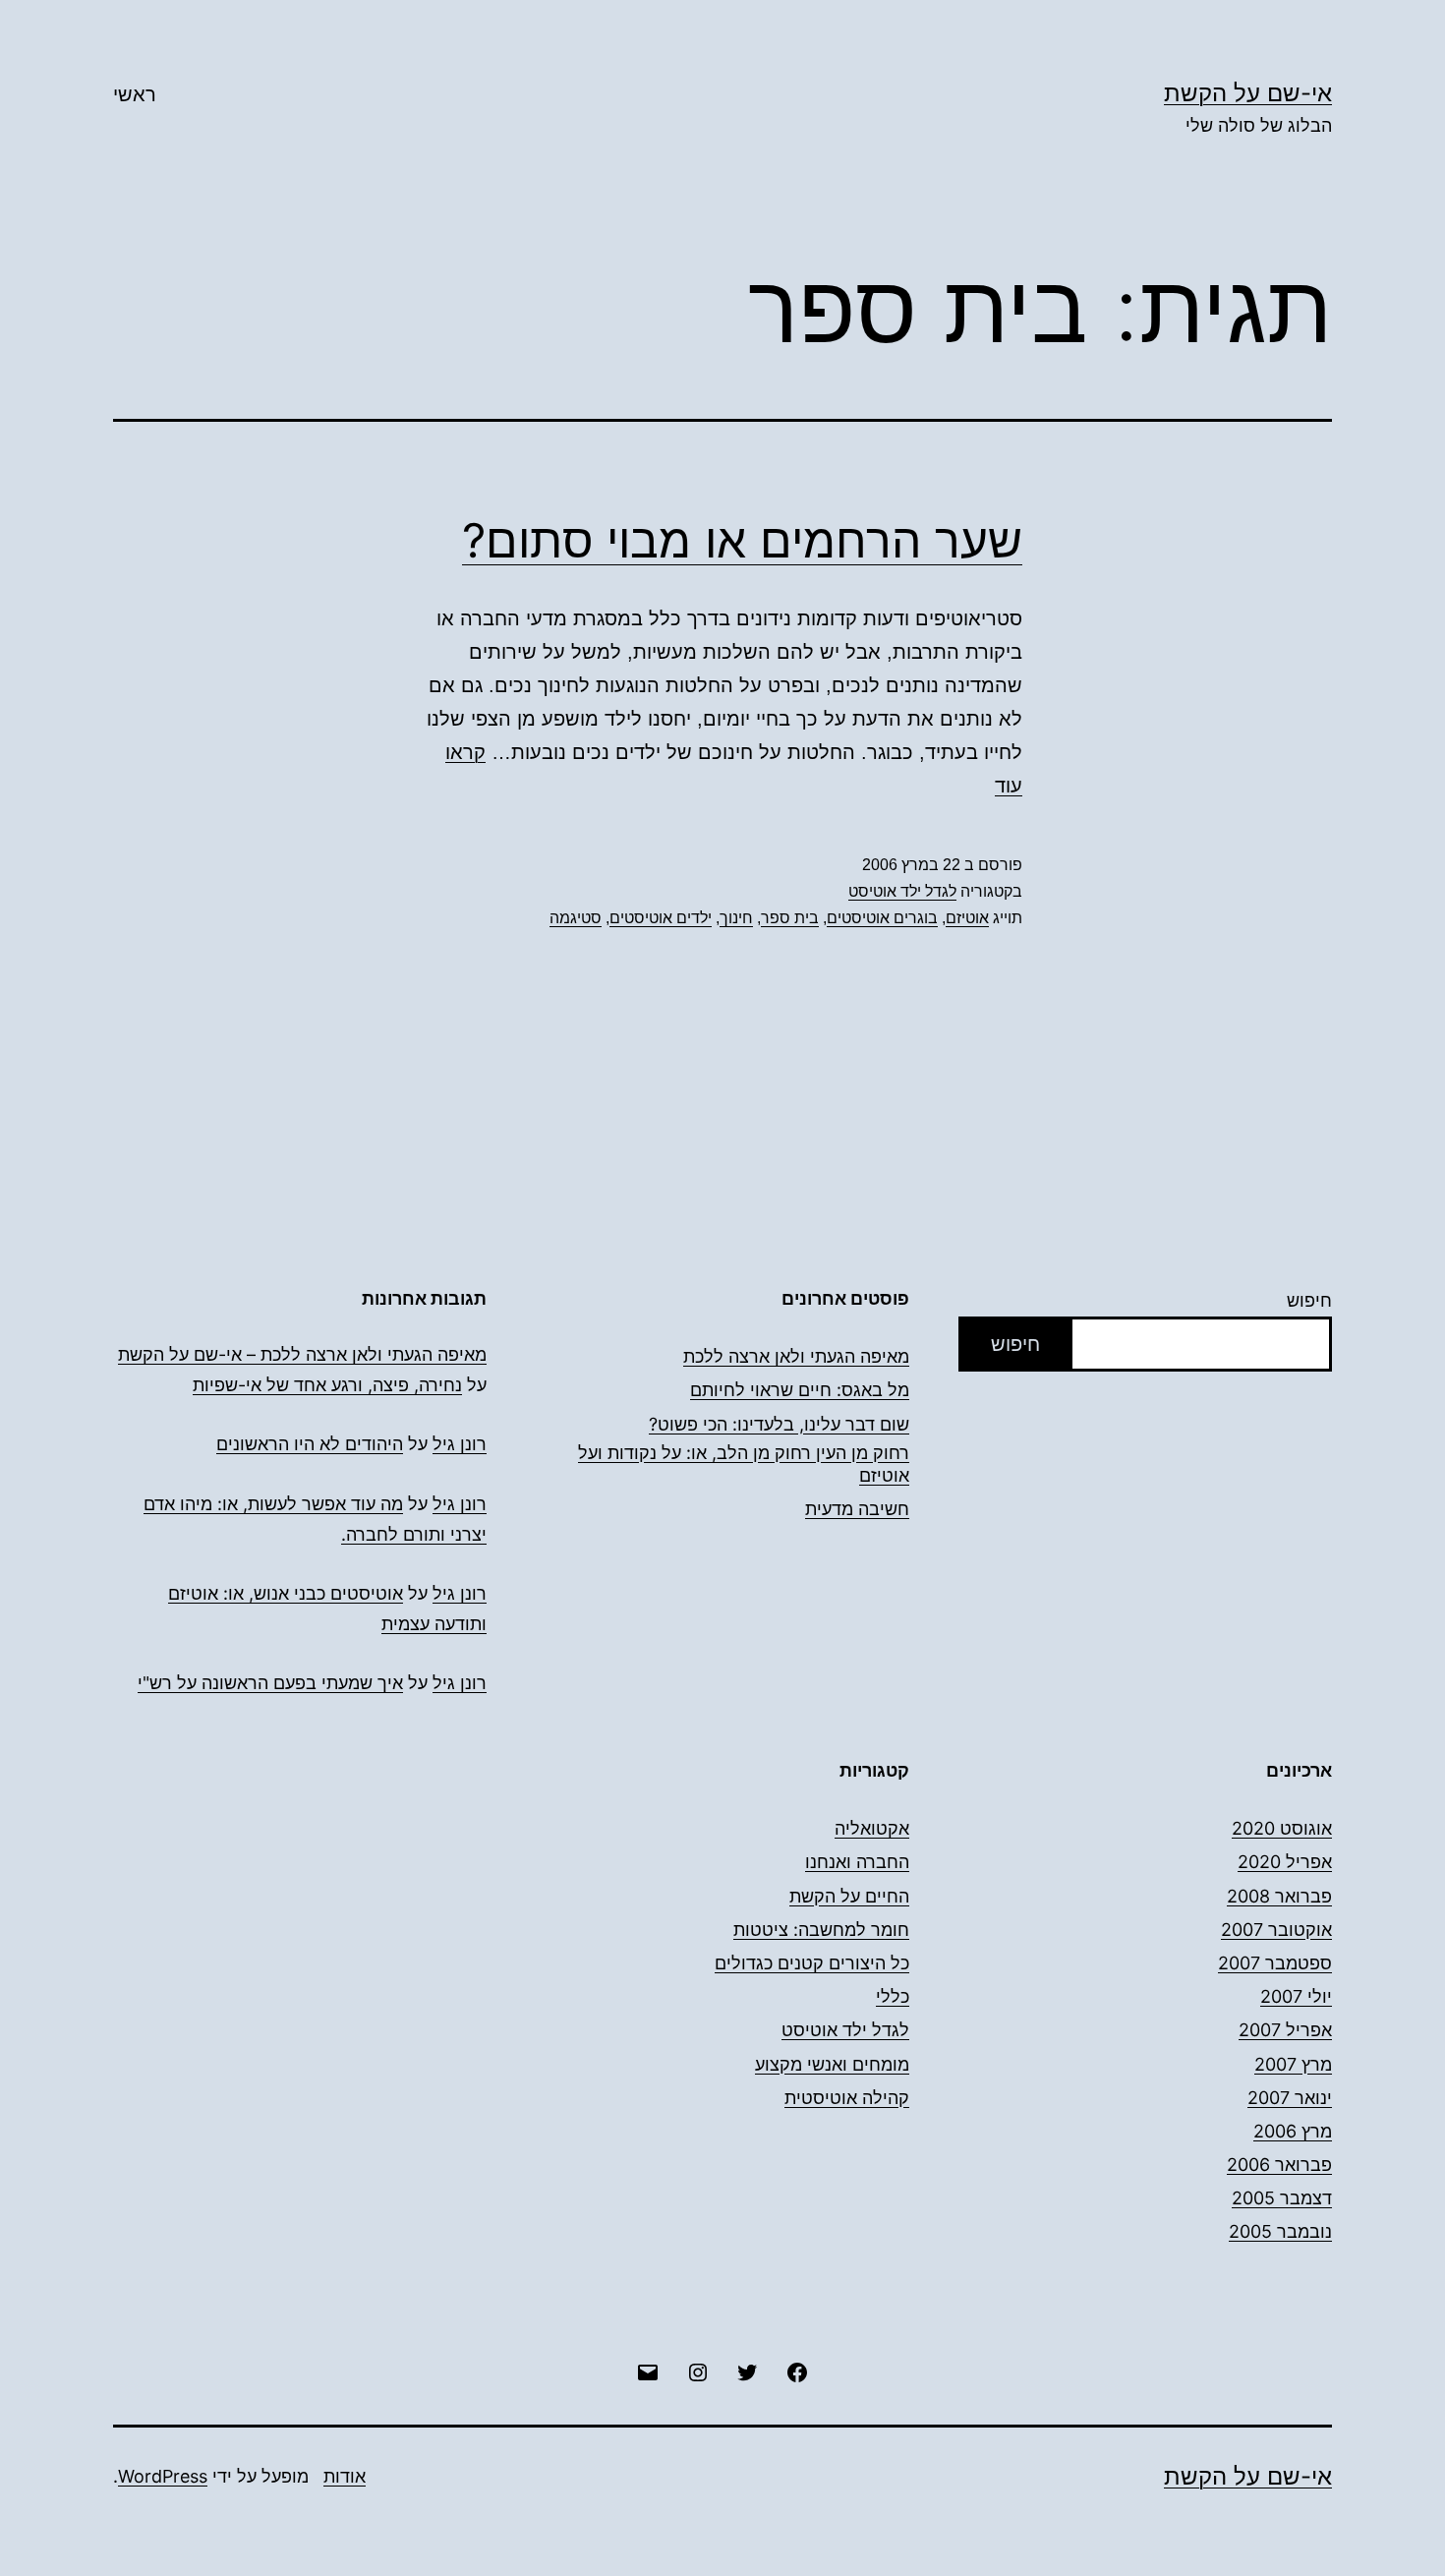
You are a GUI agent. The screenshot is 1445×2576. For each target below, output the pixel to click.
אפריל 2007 (1285, 2030)
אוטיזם (967, 918)
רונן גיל (460, 1444)
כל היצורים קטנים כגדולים (812, 1963)
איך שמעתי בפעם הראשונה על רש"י (270, 1683)
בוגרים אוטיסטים (882, 918)
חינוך (736, 918)
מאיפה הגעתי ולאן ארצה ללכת (796, 1356)
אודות (345, 2476)
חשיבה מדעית (857, 1509)
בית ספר (790, 918)
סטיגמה (576, 918)
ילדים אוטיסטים (661, 918)
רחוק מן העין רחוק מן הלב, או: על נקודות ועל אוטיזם (744, 1464)
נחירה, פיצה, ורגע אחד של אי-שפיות (327, 1385)
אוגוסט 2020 (1282, 1828)
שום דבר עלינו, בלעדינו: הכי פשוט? (779, 1424)
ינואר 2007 (1290, 2098)
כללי (893, 1996)
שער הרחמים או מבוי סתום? (742, 540)
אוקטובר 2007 (1276, 1930)
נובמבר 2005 (1280, 2231)
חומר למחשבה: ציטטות (821, 1930)
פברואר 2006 (1279, 2165)
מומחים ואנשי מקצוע (832, 2064)
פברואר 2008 (1279, 1896)
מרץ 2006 (1293, 2131)
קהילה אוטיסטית (847, 2098)
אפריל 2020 (1285, 1862)
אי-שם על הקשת (1248, 93)
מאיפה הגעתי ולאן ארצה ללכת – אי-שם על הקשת (302, 1354)
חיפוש (1309, 1300)
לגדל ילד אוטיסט (902, 891)
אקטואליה (872, 1828)
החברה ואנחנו (857, 1862)
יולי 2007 (1296, 1996)
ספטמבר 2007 (1275, 1963)
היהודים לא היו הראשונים (310, 1444)
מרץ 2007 (1293, 2064)
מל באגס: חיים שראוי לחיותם (800, 1390)
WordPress (163, 2476)
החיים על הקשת (849, 1896)
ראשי (135, 94)
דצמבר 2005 (1282, 2198)
